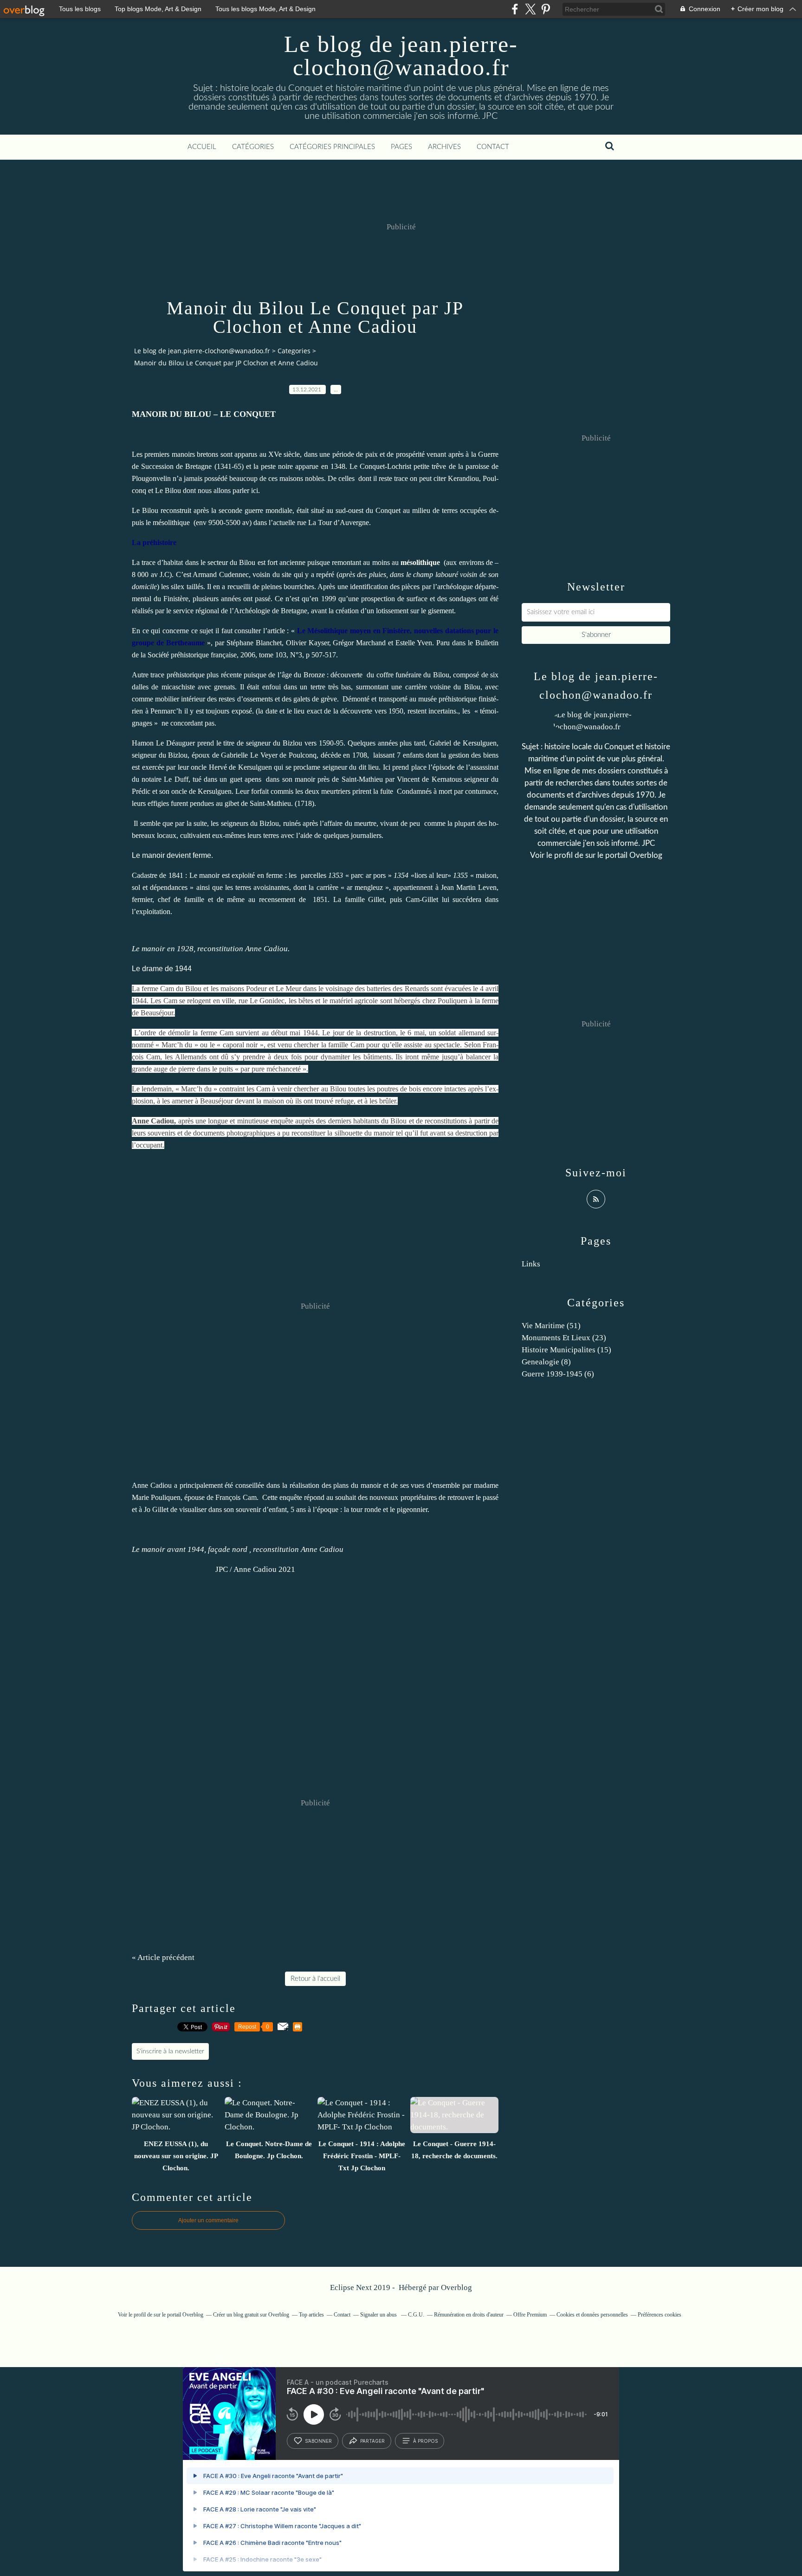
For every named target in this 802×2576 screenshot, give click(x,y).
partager (372, 2441)
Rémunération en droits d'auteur (469, 2315)
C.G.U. (416, 2315)
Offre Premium (530, 2315)
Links (531, 1264)
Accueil (202, 147)
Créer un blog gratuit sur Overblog (251, 2315)
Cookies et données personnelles (592, 2315)
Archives (444, 147)
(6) (558, 1374)
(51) (551, 1326)
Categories (294, 351)
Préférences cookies (660, 2315)
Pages (401, 147)
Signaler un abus (379, 2315)
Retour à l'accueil (315, 1979)
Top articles (311, 2315)
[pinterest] (546, 9)
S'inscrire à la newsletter (170, 2051)
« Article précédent (163, 1957)
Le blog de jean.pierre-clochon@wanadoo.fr (401, 56)
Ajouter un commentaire (208, 2220)
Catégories (253, 147)
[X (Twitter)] (530, 9)
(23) (564, 1338)
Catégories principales (332, 147)
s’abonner (318, 2441)
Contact (493, 147)
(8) (546, 1362)
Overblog (456, 2287)
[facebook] (515, 9)
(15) (566, 1350)
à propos (425, 2441)
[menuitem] (202, 147)
